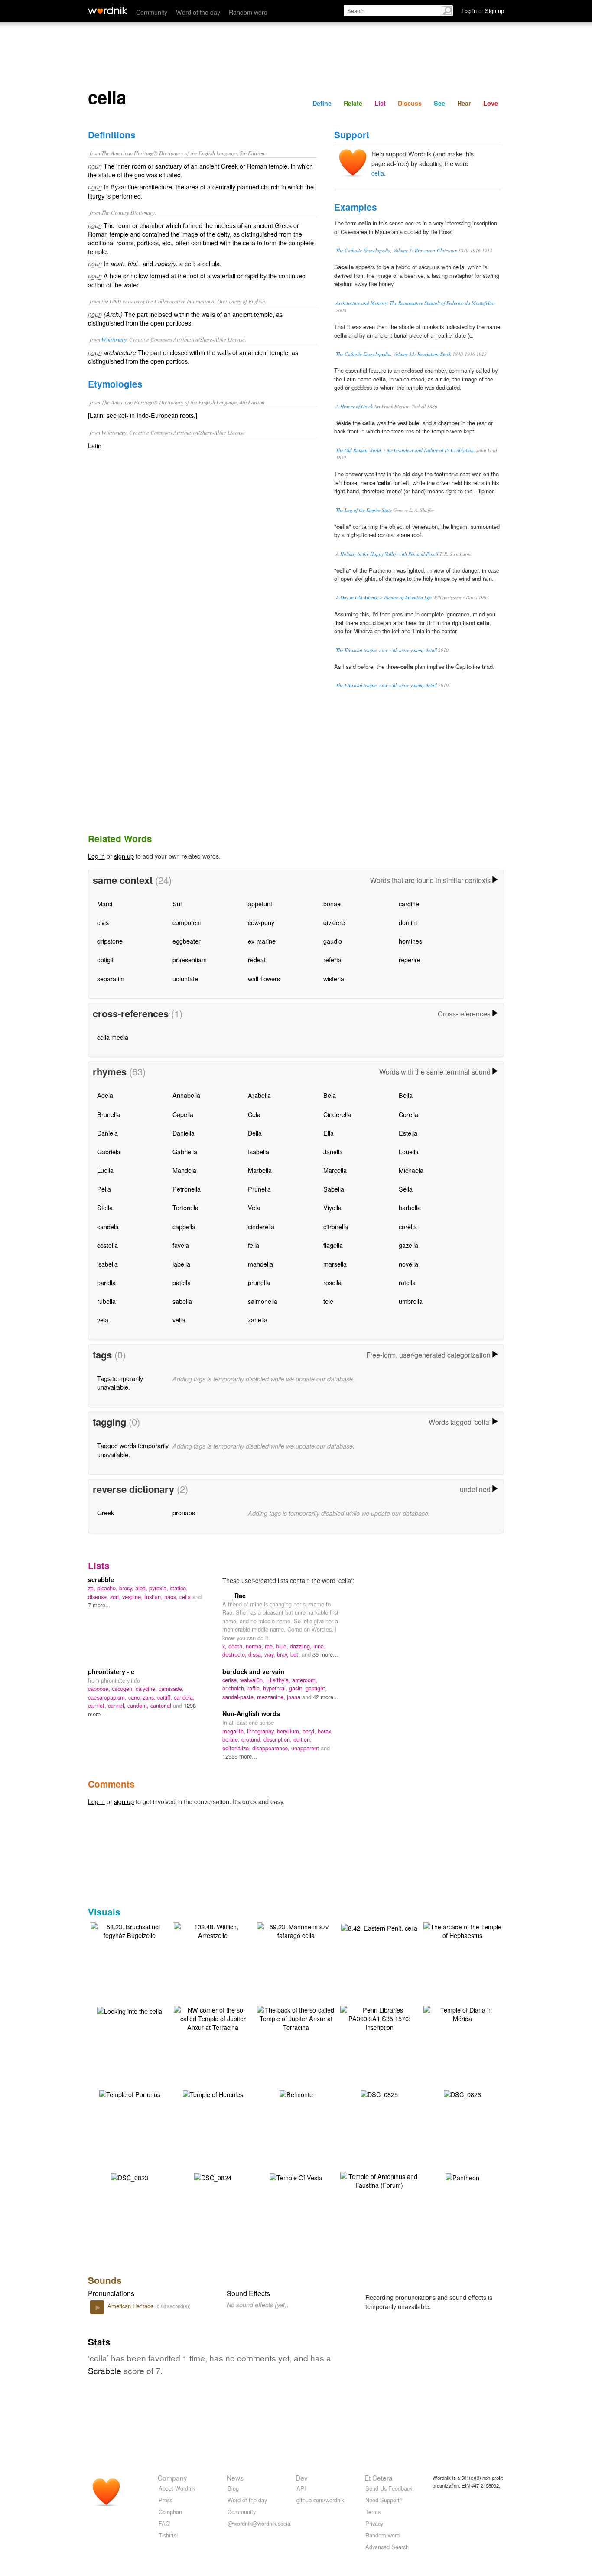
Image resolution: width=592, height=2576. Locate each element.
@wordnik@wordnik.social (260, 2523)
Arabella (259, 1095)
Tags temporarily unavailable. (120, 1382)
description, (278, 1739)
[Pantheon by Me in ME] (462, 2177)
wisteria (334, 979)
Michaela (411, 1170)
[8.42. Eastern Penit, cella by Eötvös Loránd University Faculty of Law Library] (379, 1927)
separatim (111, 979)
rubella (106, 1301)
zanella (258, 1320)
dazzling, (302, 1646)
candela (108, 1226)
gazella (408, 1245)
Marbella (260, 1170)
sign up (124, 856)
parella (106, 1282)
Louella (409, 1151)
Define (322, 103)
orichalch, (235, 1688)
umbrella (411, 1301)
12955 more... (240, 1756)
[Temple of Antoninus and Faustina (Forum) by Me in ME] (379, 2180)
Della (255, 1133)
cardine (409, 904)
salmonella (263, 1301)
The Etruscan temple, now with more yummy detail (386, 650)
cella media (113, 1037)
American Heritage (131, 2306)
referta (332, 959)
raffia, (255, 1688)
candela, (184, 1697)
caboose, (100, 1689)
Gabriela (109, 1151)
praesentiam (190, 959)
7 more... (99, 1605)
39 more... (325, 1654)
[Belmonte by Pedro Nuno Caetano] (296, 2093)
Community (152, 12)
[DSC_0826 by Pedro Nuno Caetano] (462, 2093)
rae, (270, 1646)
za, (93, 1588)
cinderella (261, 1226)
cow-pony (261, 922)
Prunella (259, 1189)
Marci (105, 904)
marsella (335, 1264)
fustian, (154, 1597)
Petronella (187, 1189)
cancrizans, (143, 1697)
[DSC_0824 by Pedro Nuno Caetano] (213, 2177)
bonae (332, 904)
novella (408, 1264)
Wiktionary (114, 339)
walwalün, (253, 1680)
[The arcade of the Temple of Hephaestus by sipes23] (462, 1930)
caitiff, (166, 1697)
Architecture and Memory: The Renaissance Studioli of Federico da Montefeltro (415, 303)
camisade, (171, 1689)
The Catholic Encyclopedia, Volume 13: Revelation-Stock (394, 354)
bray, (284, 1654)
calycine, (147, 1689)
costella (107, 1245)
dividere (334, 922)
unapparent (306, 1748)
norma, (255, 1646)
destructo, (235, 1654)
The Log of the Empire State (364, 510)
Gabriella (185, 1151)
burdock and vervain (253, 1671)
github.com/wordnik (320, 2500)
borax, (325, 1731)
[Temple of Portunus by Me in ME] (130, 2093)
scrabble (101, 1579)
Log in (96, 856)
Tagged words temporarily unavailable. (133, 1450)
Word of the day (198, 12)
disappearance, (272, 1748)
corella (408, 1226)
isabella (107, 1264)
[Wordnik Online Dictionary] (108, 10)
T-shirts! (168, 2535)
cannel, (118, 1705)
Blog (233, 2488)
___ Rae (234, 1596)
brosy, (127, 1588)
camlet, (98, 1705)
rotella (407, 1282)
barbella (410, 1207)
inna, (319, 1646)
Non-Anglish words (251, 1713)
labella (181, 1264)
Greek (106, 1513)
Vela (254, 1207)
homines (410, 941)
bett (296, 1654)
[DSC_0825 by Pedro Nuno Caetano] (379, 2093)
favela (181, 1245)
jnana (294, 1697)
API (301, 2488)
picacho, (108, 1588)
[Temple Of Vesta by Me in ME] (296, 2177)
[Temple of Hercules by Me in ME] (213, 2093)
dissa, (256, 1654)
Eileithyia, (279, 1680)
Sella (406, 1189)
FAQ (164, 2523)
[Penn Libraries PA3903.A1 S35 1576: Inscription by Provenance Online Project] (379, 2017)
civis (103, 922)
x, (225, 1646)
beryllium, (290, 1731)
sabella (182, 1301)
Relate (353, 103)
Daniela (107, 1133)
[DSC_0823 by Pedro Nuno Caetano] (130, 2177)
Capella (183, 1114)
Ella (329, 1133)
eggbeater (187, 941)
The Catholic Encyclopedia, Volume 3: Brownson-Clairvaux (396, 250)
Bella (406, 1095)
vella (179, 1320)
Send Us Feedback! (390, 2488)
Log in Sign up (483, 11)
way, (271, 1654)
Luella (105, 1170)
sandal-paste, (240, 1697)
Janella (333, 1151)
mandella (260, 1264)
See (439, 103)
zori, (116, 1597)
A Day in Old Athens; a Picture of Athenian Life (384, 598)
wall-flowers (264, 979)
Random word (248, 12)
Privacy (374, 2523)
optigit (105, 959)
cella (378, 173)
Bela (330, 1095)
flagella (333, 1245)
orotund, (252, 1739)
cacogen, (124, 1689)
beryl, (310, 1731)
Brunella (109, 1114)
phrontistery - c (111, 1671)
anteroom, (305, 1680)
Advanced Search (387, 2547)
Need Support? (384, 2500)
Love (491, 103)
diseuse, (99, 1597)
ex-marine (262, 941)
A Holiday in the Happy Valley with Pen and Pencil (387, 554)
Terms (373, 2512)
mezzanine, (272, 1697)
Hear (464, 103)
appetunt (260, 904)
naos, (172, 1597)
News (235, 2478)
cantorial (162, 1705)
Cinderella (337, 1114)
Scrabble (105, 2370)
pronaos (184, 1513)
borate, (232, 1739)
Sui (177, 904)
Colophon (170, 2512)
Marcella (335, 1170)
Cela (254, 1114)
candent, (139, 1705)
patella (182, 1282)
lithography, (262, 1731)
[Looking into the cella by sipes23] (130, 2010)
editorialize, (237, 1748)
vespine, (133, 1597)
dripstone (110, 941)
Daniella (184, 1133)
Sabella (334, 1189)
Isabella (259, 1151)
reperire (410, 959)
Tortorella (185, 1207)
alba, (142, 1588)
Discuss (410, 103)
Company (172, 2478)
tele (328, 1301)
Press (166, 2500)
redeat (257, 959)
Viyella (332, 1207)
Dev (302, 2478)
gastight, (316, 1688)
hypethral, (276, 1688)
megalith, (235, 1731)
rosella (332, 1282)
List (380, 103)
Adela (105, 1095)
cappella (184, 1226)
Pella (104, 1189)
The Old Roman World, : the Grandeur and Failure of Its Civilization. (405, 450)
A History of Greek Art (358, 406)
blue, (283, 1646)
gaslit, (297, 1688)
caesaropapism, (108, 1697)
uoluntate (185, 979)
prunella (259, 1282)
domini (408, 922)
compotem (187, 922)
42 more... (326, 1697)
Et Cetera (379, 2478)
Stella (105, 1207)
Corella (408, 1114)
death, (237, 1646)
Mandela (184, 1170)
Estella (408, 1133)
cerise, (231, 1680)
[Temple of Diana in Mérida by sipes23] (462, 2013)
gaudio (333, 941)
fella (254, 1245)
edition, (303, 1739)
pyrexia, (159, 1588)
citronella (336, 1226)
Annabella (186, 1095)
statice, (179, 1588)
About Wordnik (177, 2488)
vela (103, 1320)
